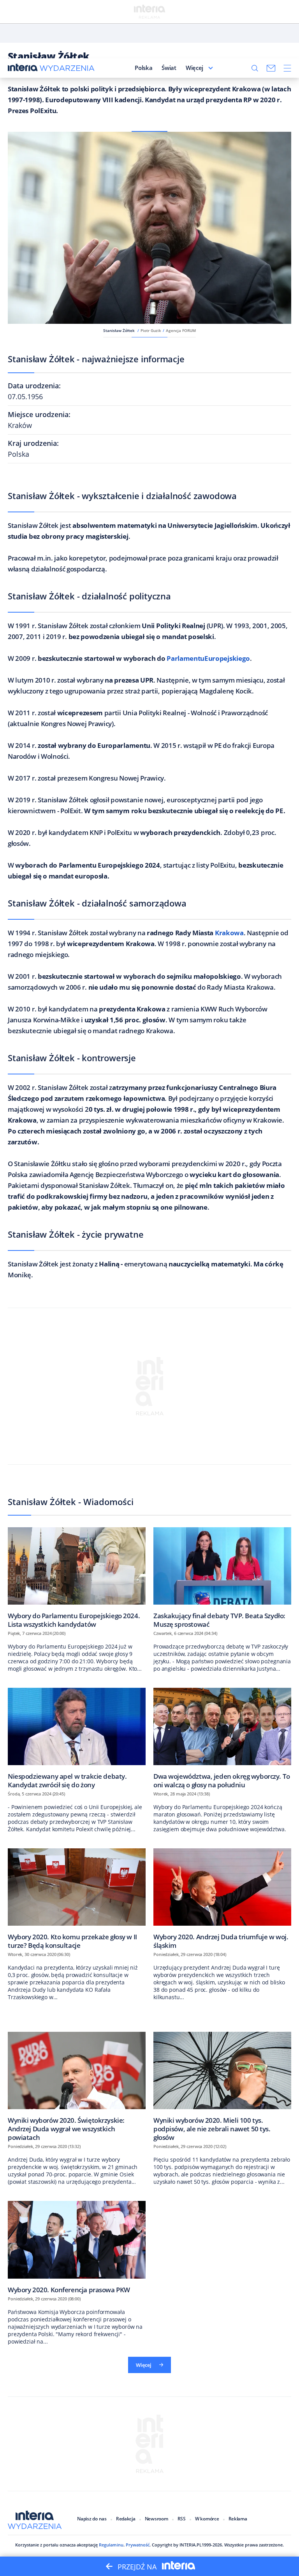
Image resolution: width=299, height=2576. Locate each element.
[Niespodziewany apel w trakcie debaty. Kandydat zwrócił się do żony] (77, 1738)
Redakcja (126, 2519)
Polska (143, 68)
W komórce (207, 2519)
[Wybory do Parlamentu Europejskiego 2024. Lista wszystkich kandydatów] (77, 1578)
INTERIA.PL (191, 2545)
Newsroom (157, 2519)
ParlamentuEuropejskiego (208, 658)
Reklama (238, 2519)
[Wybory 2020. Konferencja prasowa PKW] (77, 2247)
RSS (182, 2519)
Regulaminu (111, 2545)
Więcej (194, 68)
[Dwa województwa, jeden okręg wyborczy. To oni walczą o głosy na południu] (222, 1738)
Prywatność (138, 2545)
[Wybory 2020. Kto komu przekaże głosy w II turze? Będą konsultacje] (77, 1899)
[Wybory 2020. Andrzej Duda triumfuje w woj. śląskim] (222, 1899)
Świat (169, 68)
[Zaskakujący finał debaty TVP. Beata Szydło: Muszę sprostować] (222, 1578)
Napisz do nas (92, 2519)
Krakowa (229, 933)
